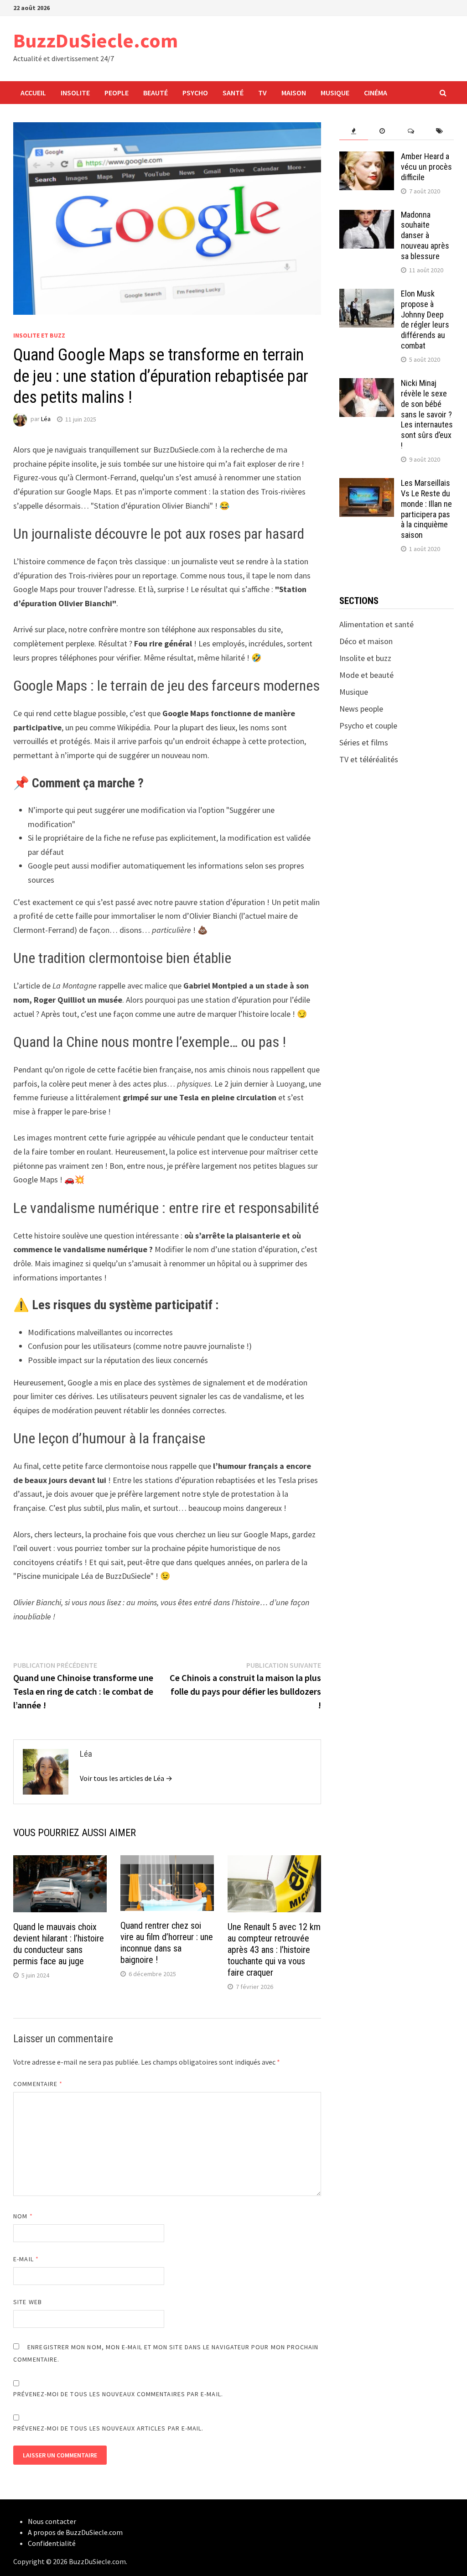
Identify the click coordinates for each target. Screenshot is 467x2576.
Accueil (33, 93)
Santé (233, 93)
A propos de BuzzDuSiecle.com (75, 2532)
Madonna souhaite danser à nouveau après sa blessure (425, 235)
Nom (23, 2216)
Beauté (156, 93)
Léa (46, 419)
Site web (28, 2302)
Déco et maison (366, 641)
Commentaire (38, 2084)
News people (361, 709)
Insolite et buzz (39, 335)
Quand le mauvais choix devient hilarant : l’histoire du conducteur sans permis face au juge (59, 1944)
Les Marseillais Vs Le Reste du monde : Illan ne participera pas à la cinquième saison (426, 509)
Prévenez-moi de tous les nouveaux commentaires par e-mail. (118, 2394)
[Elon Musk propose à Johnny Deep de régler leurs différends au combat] (367, 295)
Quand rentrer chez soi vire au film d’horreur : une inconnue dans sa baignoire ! (167, 1943)
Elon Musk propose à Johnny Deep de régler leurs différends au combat (425, 320)
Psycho (195, 93)
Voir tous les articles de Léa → (126, 1778)
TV (262, 93)
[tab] (354, 131)
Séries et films (364, 742)
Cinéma (376, 93)
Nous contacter (52, 2521)
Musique (335, 93)
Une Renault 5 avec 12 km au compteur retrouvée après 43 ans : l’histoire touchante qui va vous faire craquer (274, 1950)
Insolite (75, 93)
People (117, 93)
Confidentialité (52, 2543)
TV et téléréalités (369, 759)
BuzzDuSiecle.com (96, 40)
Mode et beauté (366, 675)
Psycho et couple (368, 726)
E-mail (26, 2259)
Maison (294, 93)
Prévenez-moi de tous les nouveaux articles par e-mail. (108, 2428)
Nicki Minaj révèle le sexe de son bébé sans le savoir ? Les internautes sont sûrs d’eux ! (427, 414)
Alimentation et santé (376, 624)
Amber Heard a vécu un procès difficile (426, 167)
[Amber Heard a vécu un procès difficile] (367, 158)
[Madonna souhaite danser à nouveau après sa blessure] (367, 216)
